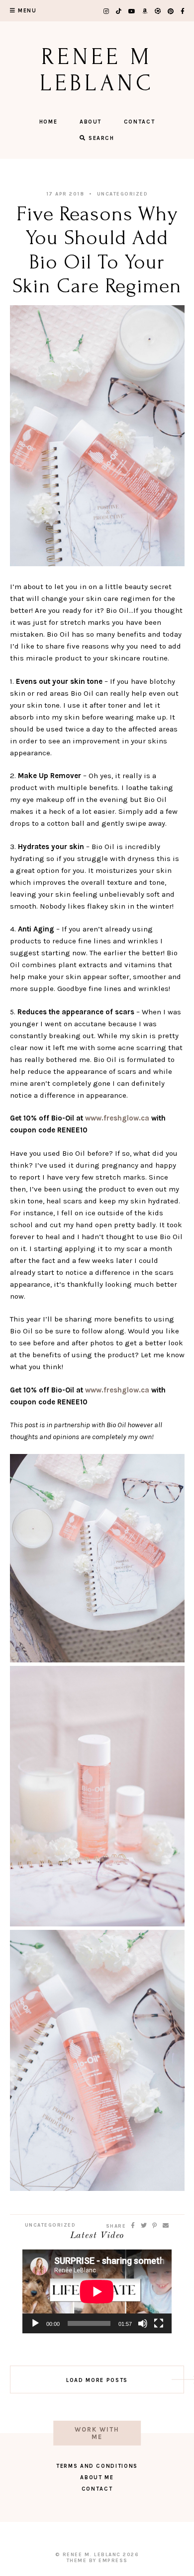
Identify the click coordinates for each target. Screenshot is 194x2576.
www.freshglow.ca (117, 1118)
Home (48, 122)
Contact (140, 122)
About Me (97, 2477)
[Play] (35, 2323)
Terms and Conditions (97, 2466)
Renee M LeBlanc (97, 70)
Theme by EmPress (97, 2561)
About (91, 122)
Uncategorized (123, 194)
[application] (97, 2291)
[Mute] (143, 2323)
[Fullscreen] (159, 2323)
